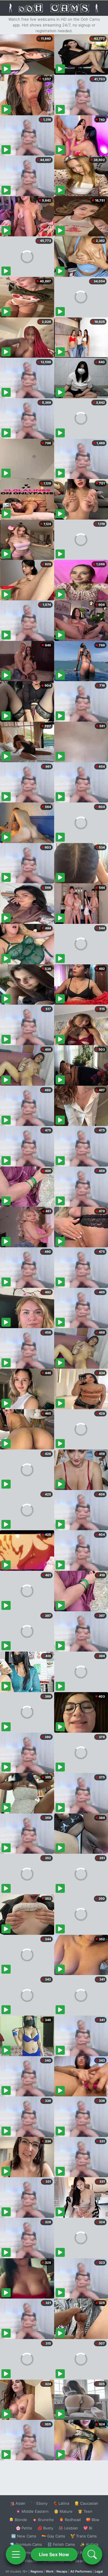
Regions (37, 2571)
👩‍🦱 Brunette (43, 2520)
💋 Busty (45, 2528)
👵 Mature (63, 2511)
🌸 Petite (24, 2528)
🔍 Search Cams (84, 2561)
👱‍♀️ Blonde (18, 2520)
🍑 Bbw (93, 2520)
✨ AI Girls (89, 2544)
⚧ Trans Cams (84, 2536)
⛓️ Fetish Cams (61, 2544)
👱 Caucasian (86, 2503)
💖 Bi (88, 2528)
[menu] (16, 2554)
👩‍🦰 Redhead (70, 2520)
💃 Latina (61, 2503)
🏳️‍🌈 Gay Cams (53, 2536)
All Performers (81, 2571)
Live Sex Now (54, 2554)
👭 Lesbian (68, 2528)
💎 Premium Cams (26, 2544)
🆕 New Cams (24, 2536)
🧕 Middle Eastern (32, 2511)
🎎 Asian (18, 2503)
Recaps (62, 2571)
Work (50, 2571)
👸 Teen (85, 2511)
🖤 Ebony (39, 2503)
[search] (92, 2554)
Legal (99, 2571)
